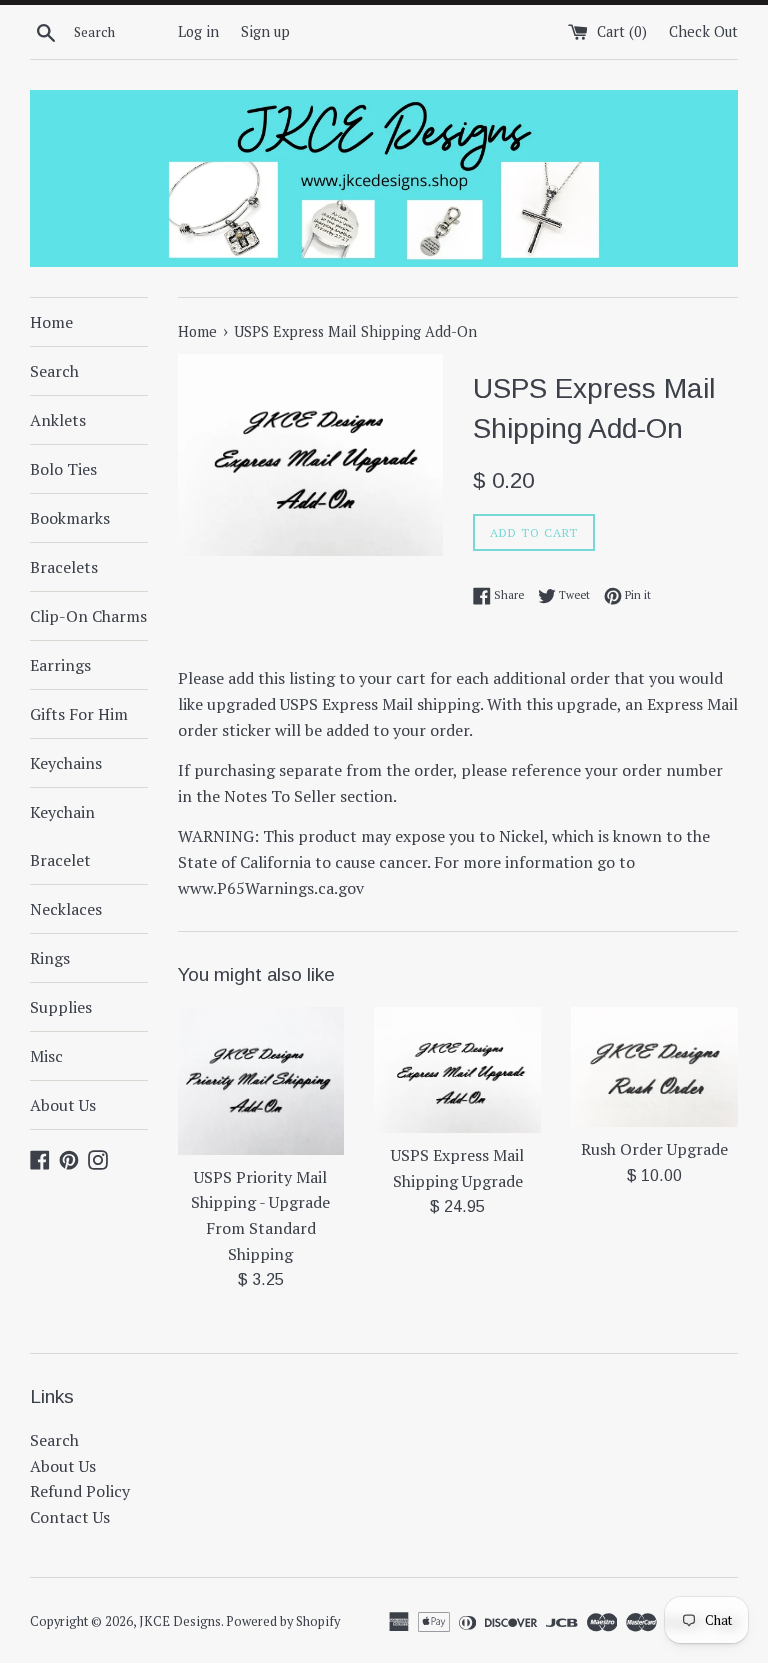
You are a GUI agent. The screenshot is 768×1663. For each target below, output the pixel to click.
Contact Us (70, 1517)
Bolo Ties (63, 469)
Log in (198, 31)
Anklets (58, 420)
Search (54, 371)
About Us (63, 1105)
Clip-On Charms (88, 616)
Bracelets (64, 567)
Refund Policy (80, 1491)
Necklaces (66, 909)
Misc (46, 1056)
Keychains (66, 763)
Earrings (60, 665)
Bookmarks (70, 518)
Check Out (703, 31)
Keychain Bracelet (62, 836)
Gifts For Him (79, 714)
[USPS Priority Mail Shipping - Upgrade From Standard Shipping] (261, 1081)
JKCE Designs (180, 1621)
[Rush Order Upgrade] (654, 1067)
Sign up (265, 31)
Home (51, 322)
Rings (50, 958)
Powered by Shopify (283, 1621)
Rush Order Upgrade (654, 1149)
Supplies (61, 1007)
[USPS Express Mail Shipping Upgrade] (457, 1070)
